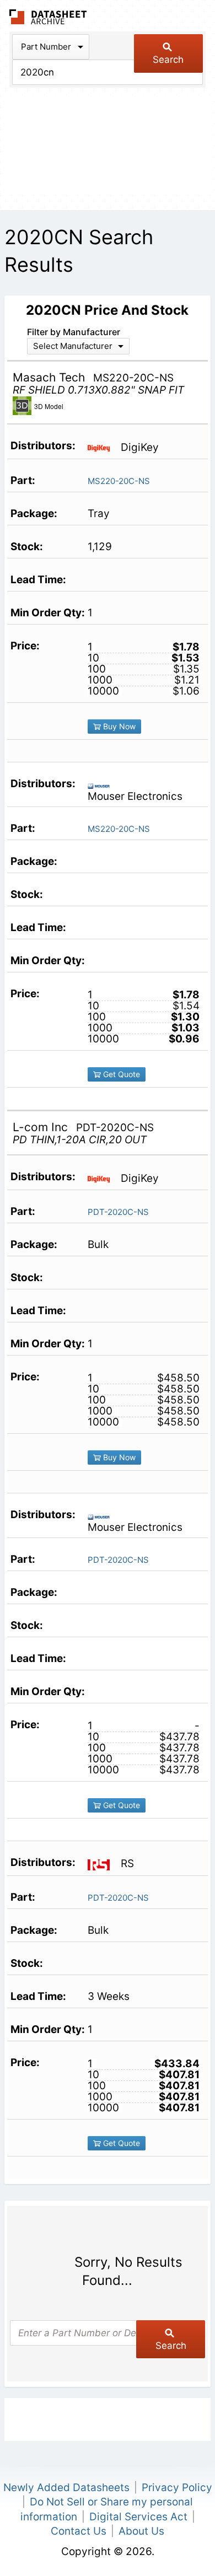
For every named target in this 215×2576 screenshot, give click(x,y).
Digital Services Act (138, 2517)
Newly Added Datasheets (66, 2488)
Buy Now (118, 726)
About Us (141, 2531)
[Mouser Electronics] (103, 785)
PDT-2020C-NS (118, 1212)
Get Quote (120, 1074)
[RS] (103, 1864)
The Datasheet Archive (48, 17)
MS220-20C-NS (119, 481)
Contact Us (79, 2531)
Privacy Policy (177, 2488)
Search (168, 60)
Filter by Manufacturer (74, 332)
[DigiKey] (103, 447)
